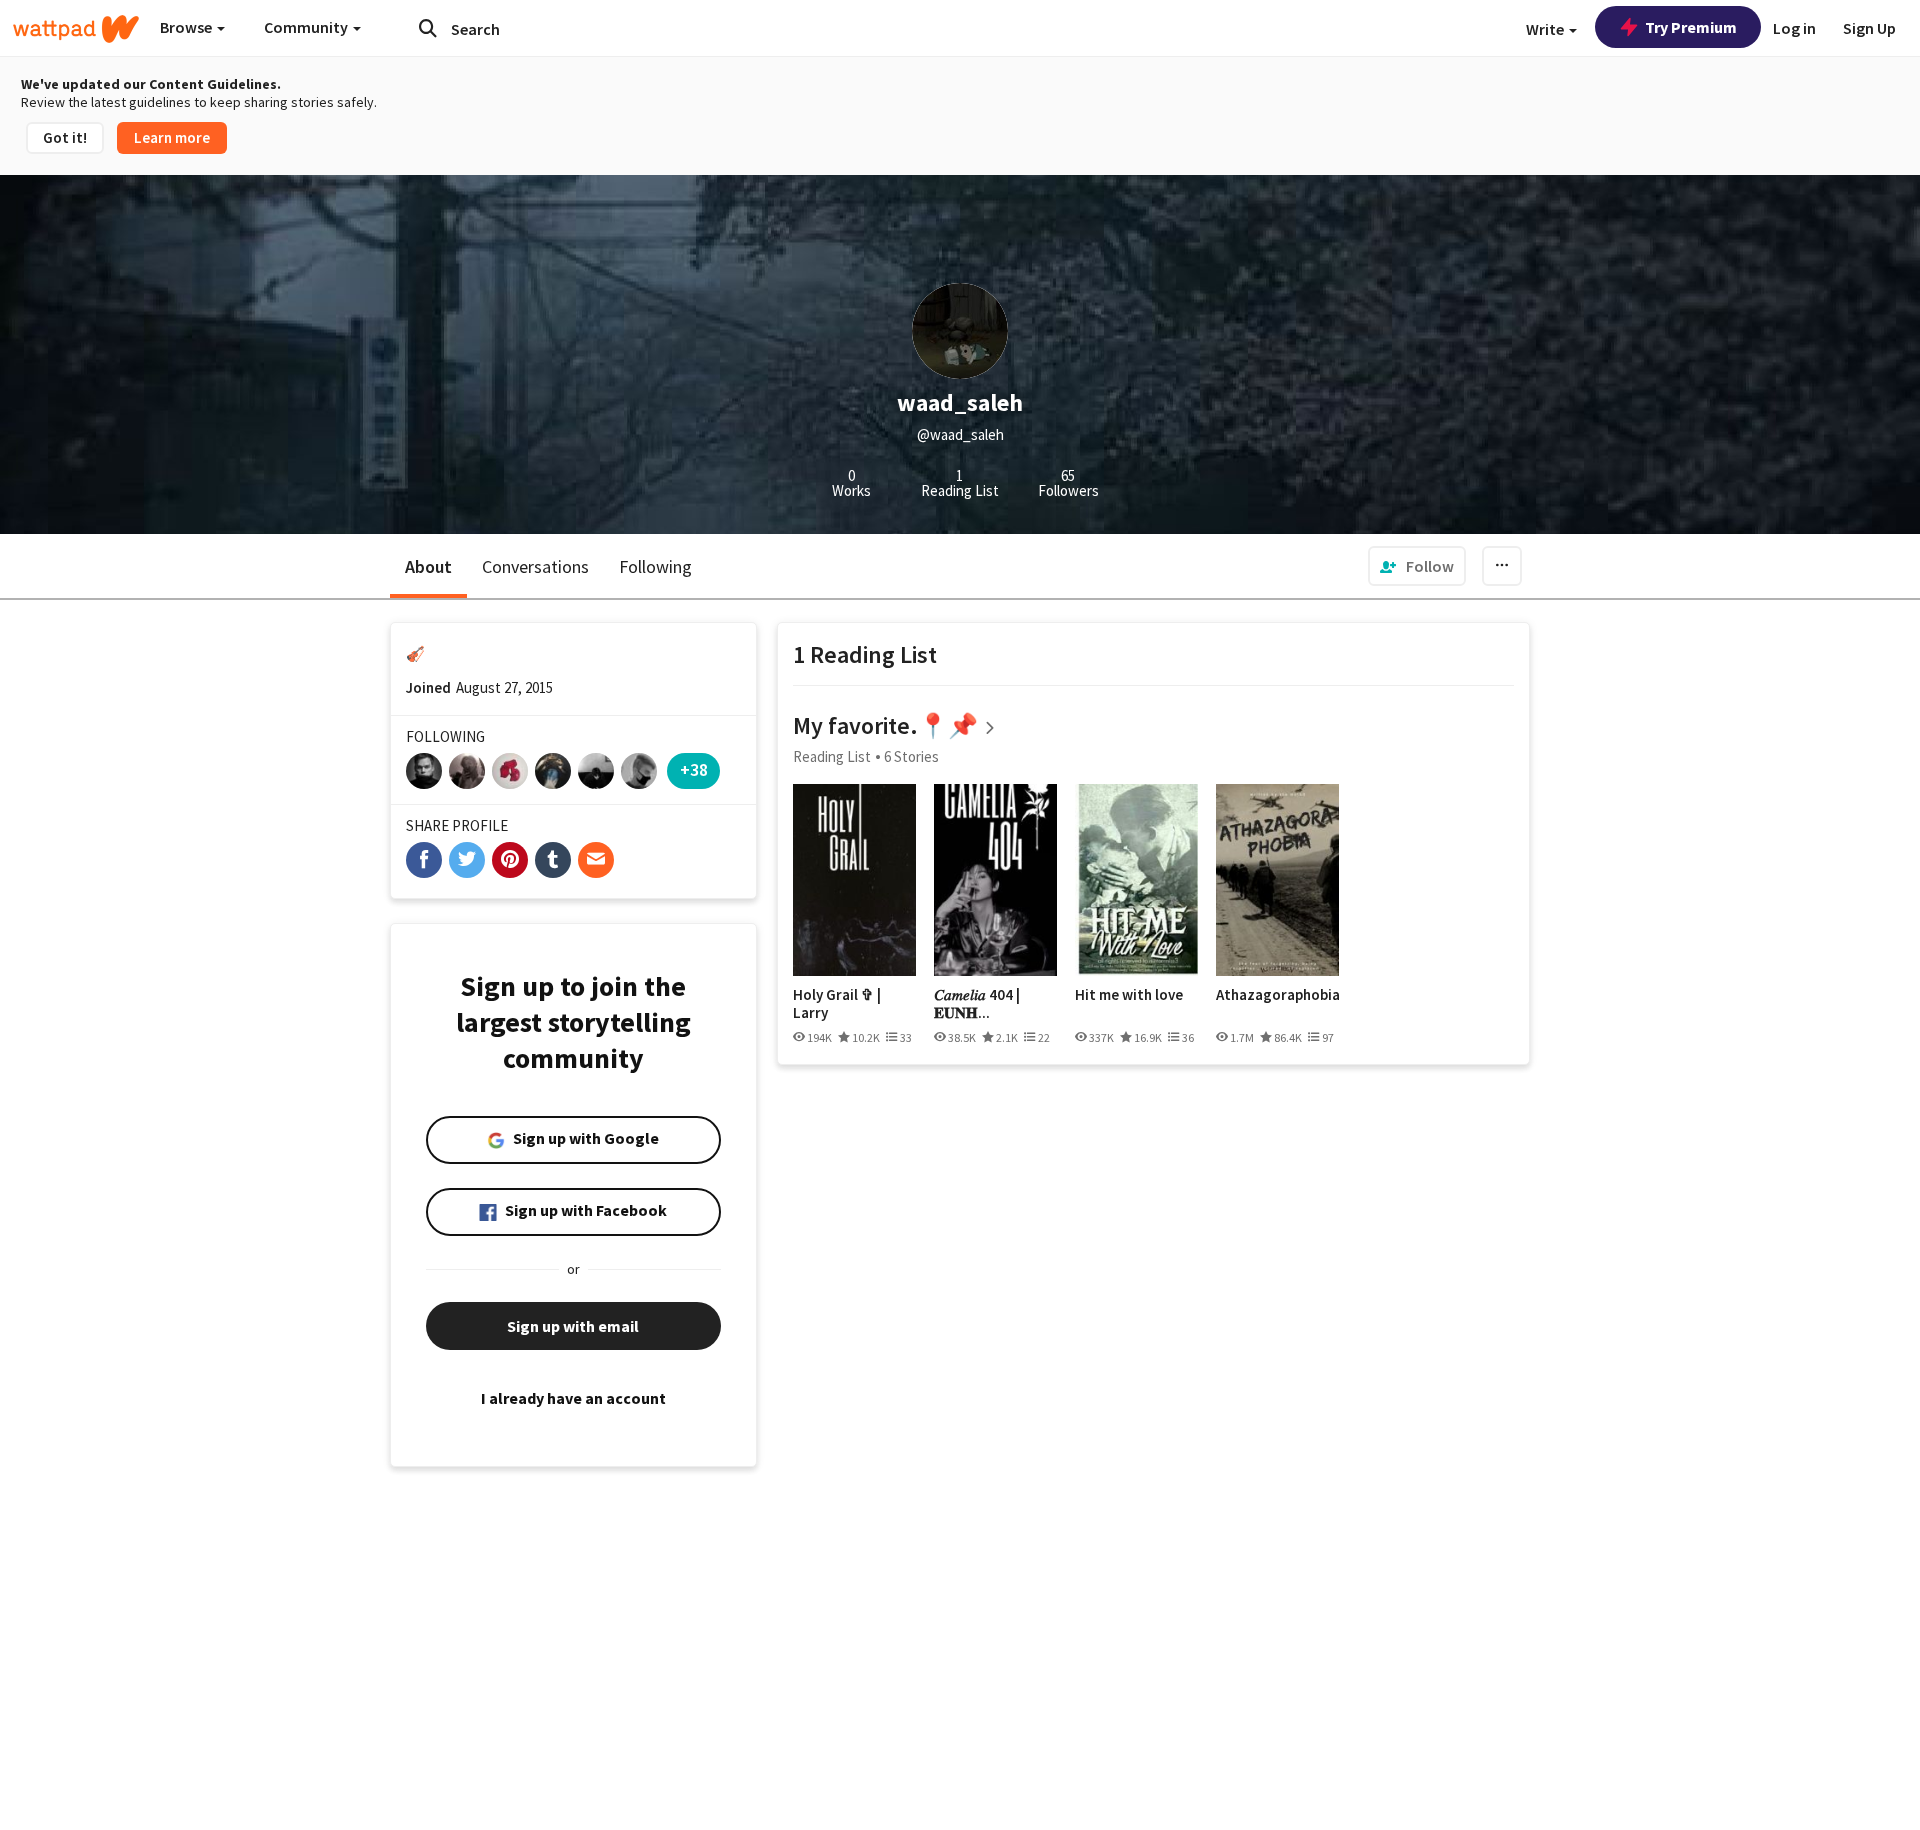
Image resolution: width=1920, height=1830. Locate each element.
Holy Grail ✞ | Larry (837, 1003)
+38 (694, 769)
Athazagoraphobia (1277, 995)
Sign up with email (573, 1326)
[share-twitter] (467, 860)
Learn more (172, 137)
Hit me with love (1129, 995)
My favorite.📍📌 (885, 725)
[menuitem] (1417, 566)
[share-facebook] (424, 860)
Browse (187, 27)
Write (1546, 29)
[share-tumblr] (553, 860)
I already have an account (573, 1398)
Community (307, 27)
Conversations (535, 566)
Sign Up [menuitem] (1869, 28)
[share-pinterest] (510, 860)
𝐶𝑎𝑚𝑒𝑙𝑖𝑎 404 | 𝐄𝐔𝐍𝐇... (977, 1003)
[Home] (76, 29)
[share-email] (596, 860)
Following (655, 566)
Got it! (65, 137)
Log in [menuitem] (1794, 28)
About (428, 566)
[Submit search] (428, 28)
